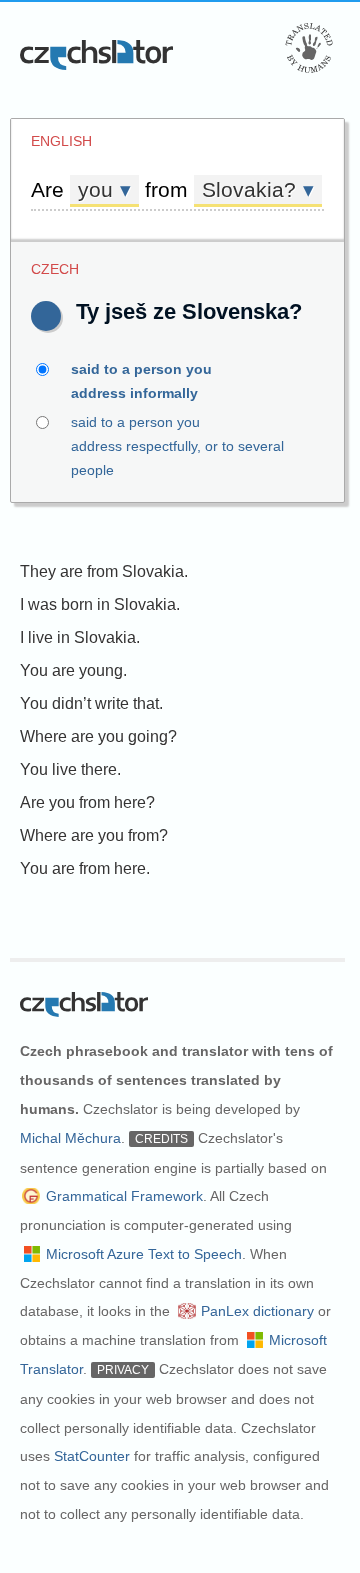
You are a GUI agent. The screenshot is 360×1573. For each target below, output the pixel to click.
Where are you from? (94, 835)
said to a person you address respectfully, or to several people (177, 446)
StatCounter (92, 1456)
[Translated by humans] (309, 48)
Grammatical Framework (124, 1196)
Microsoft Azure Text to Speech (144, 1254)
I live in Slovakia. (80, 637)
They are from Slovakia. (104, 571)
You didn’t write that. (91, 703)
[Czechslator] (97, 54)
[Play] (46, 316)
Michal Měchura (70, 1138)
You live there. (70, 769)
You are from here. (85, 868)
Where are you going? (98, 736)
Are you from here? (87, 802)
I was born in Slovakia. (100, 604)
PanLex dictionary (257, 1311)
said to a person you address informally (141, 381)
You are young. (73, 670)
